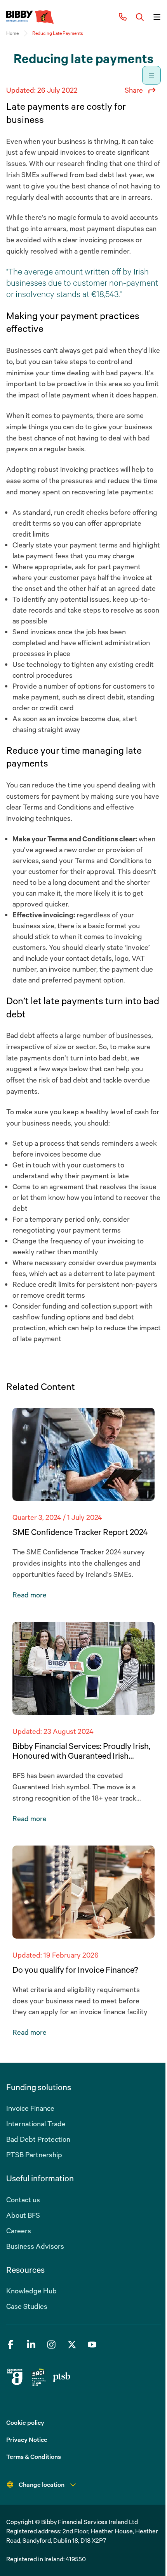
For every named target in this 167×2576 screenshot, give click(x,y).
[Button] (140, 17)
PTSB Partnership (34, 2155)
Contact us (23, 2200)
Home (12, 33)
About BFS (23, 2215)
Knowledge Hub (31, 2291)
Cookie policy (25, 2422)
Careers (19, 2231)
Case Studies (27, 2306)
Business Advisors (35, 2246)
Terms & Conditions (34, 2457)
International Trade (36, 2124)
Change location (42, 2484)
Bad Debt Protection (38, 2139)
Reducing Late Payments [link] (58, 33)
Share (134, 90)
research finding (83, 163)
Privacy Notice (27, 2440)
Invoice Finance (30, 2108)
